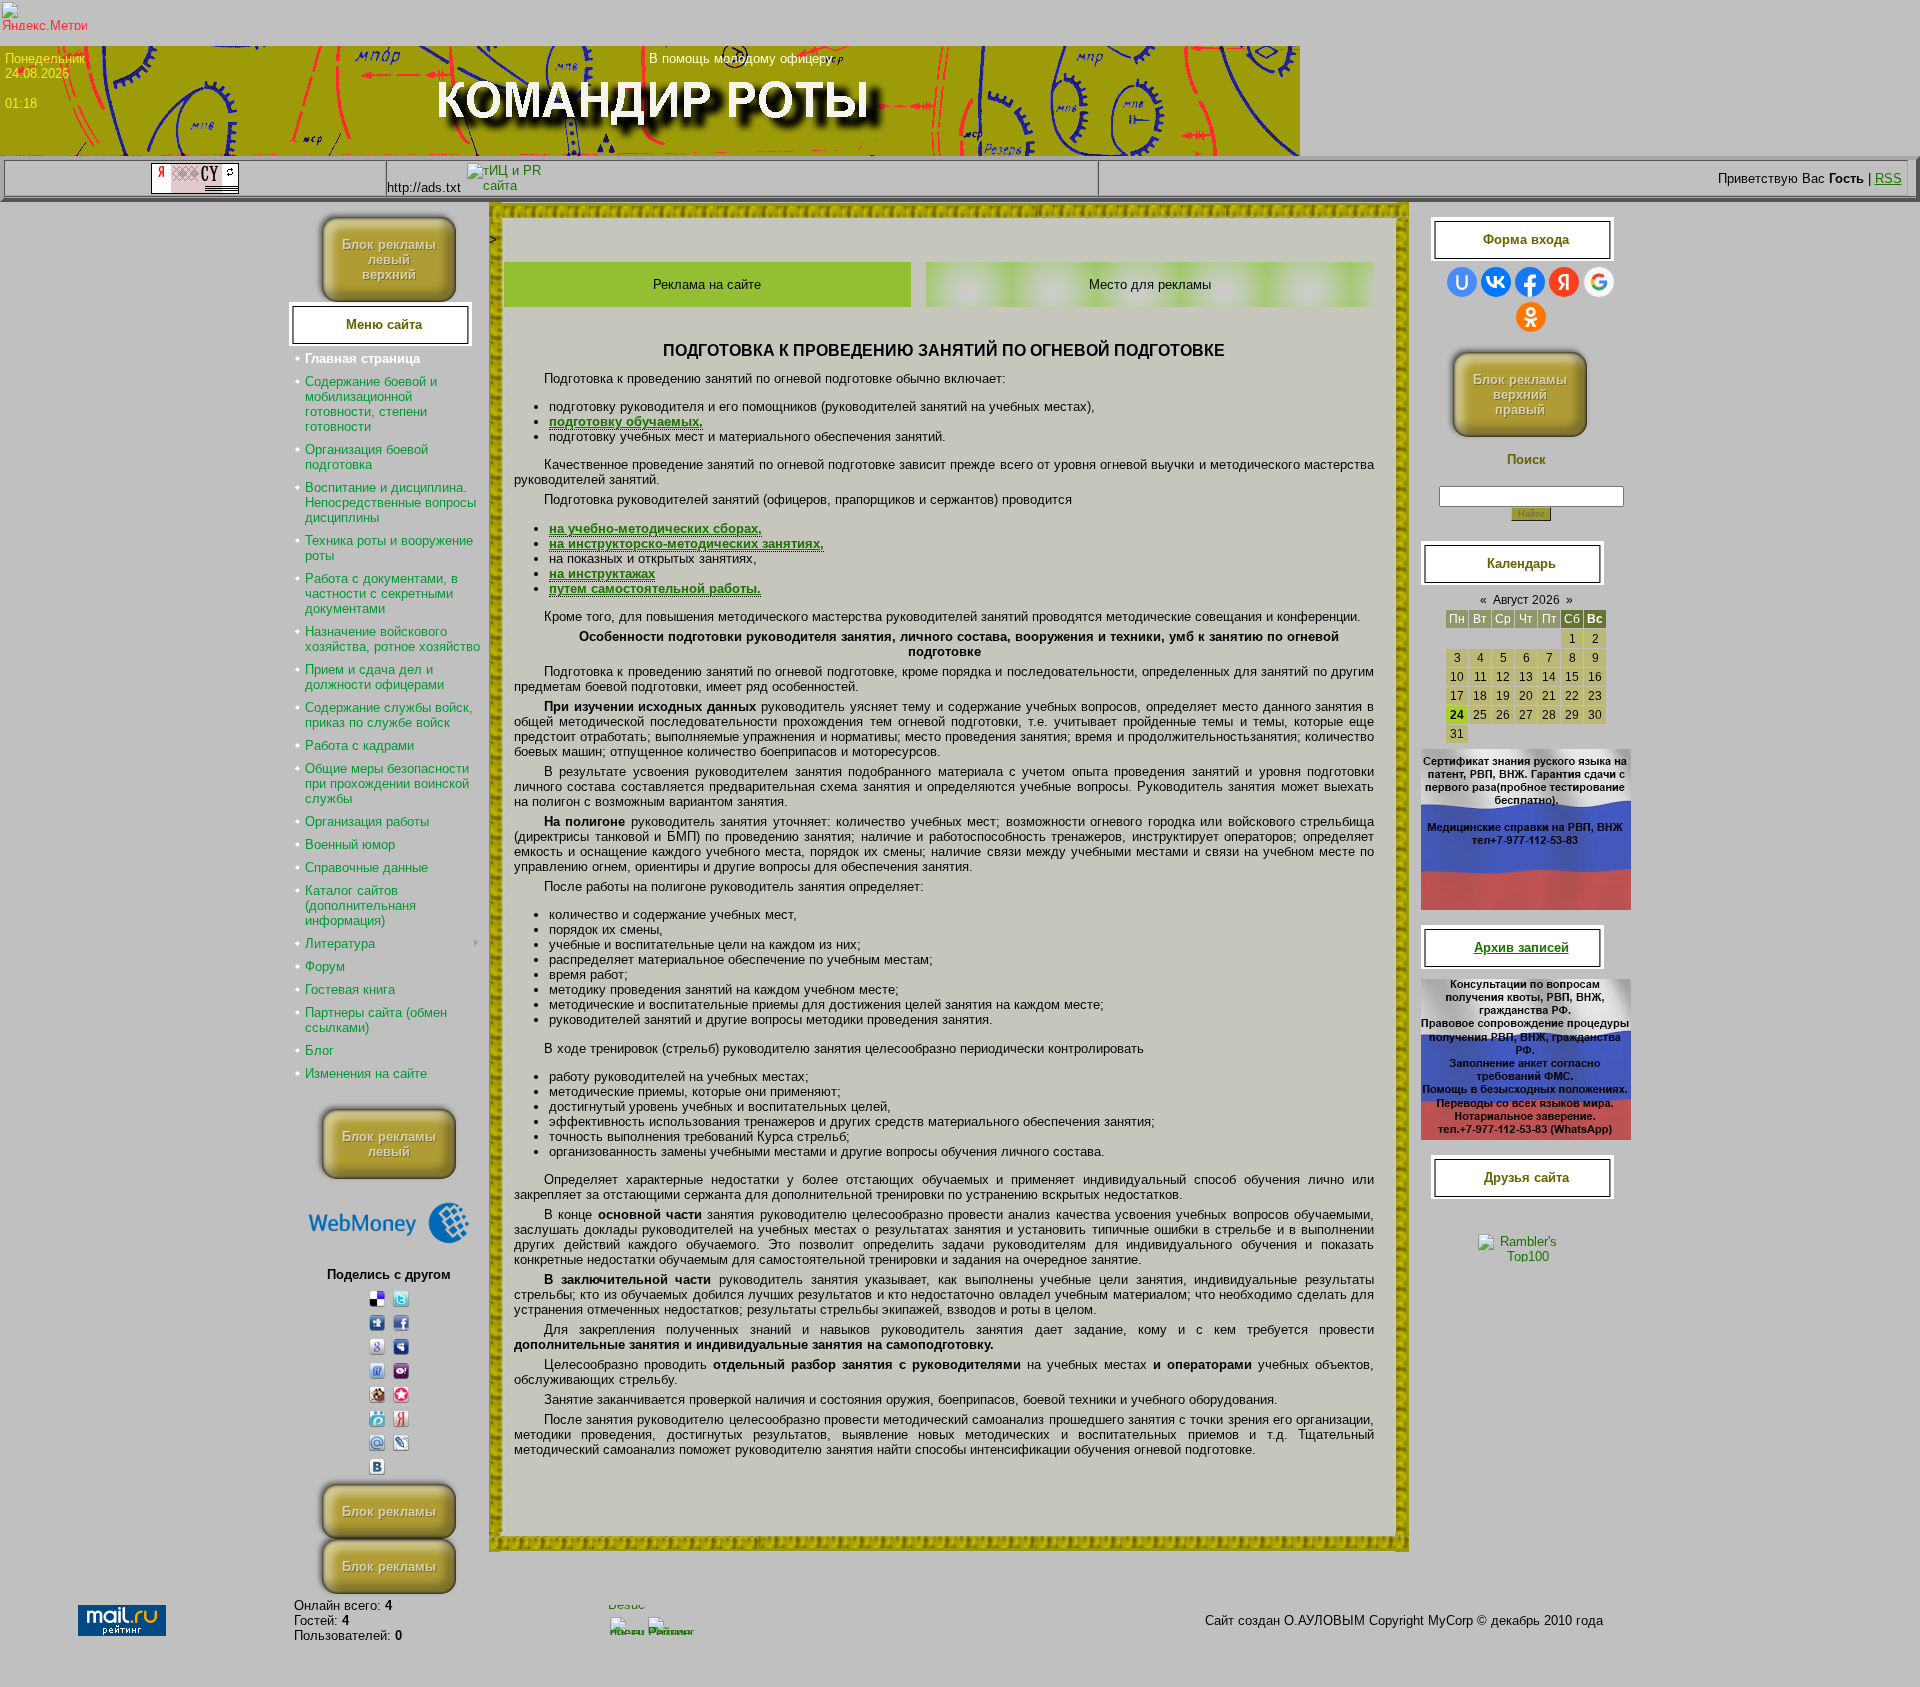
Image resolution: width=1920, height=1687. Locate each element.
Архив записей (1521, 947)
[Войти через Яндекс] (1564, 282)
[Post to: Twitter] (401, 1298)
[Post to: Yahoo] (401, 1370)
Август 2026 (1526, 600)
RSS (1888, 178)
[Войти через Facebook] (1530, 282)
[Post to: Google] (377, 1346)
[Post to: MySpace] (401, 1346)
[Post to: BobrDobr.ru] (377, 1394)
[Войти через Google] (1599, 282)
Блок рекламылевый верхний (389, 259)
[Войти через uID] (1462, 282)
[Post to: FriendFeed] (377, 1370)
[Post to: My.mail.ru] (377, 1442)
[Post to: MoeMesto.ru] (377, 1418)
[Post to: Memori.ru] (401, 1394)
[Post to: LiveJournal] (401, 1442)
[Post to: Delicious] (377, 1298)
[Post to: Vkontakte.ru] (377, 1466)
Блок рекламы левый (389, 1144)
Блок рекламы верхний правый (1520, 394)
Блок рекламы (389, 1511)
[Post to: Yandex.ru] (401, 1418)
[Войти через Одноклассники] (1531, 317)
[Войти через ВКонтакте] (1496, 282)
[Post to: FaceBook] (401, 1322)
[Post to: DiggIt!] (377, 1322)
